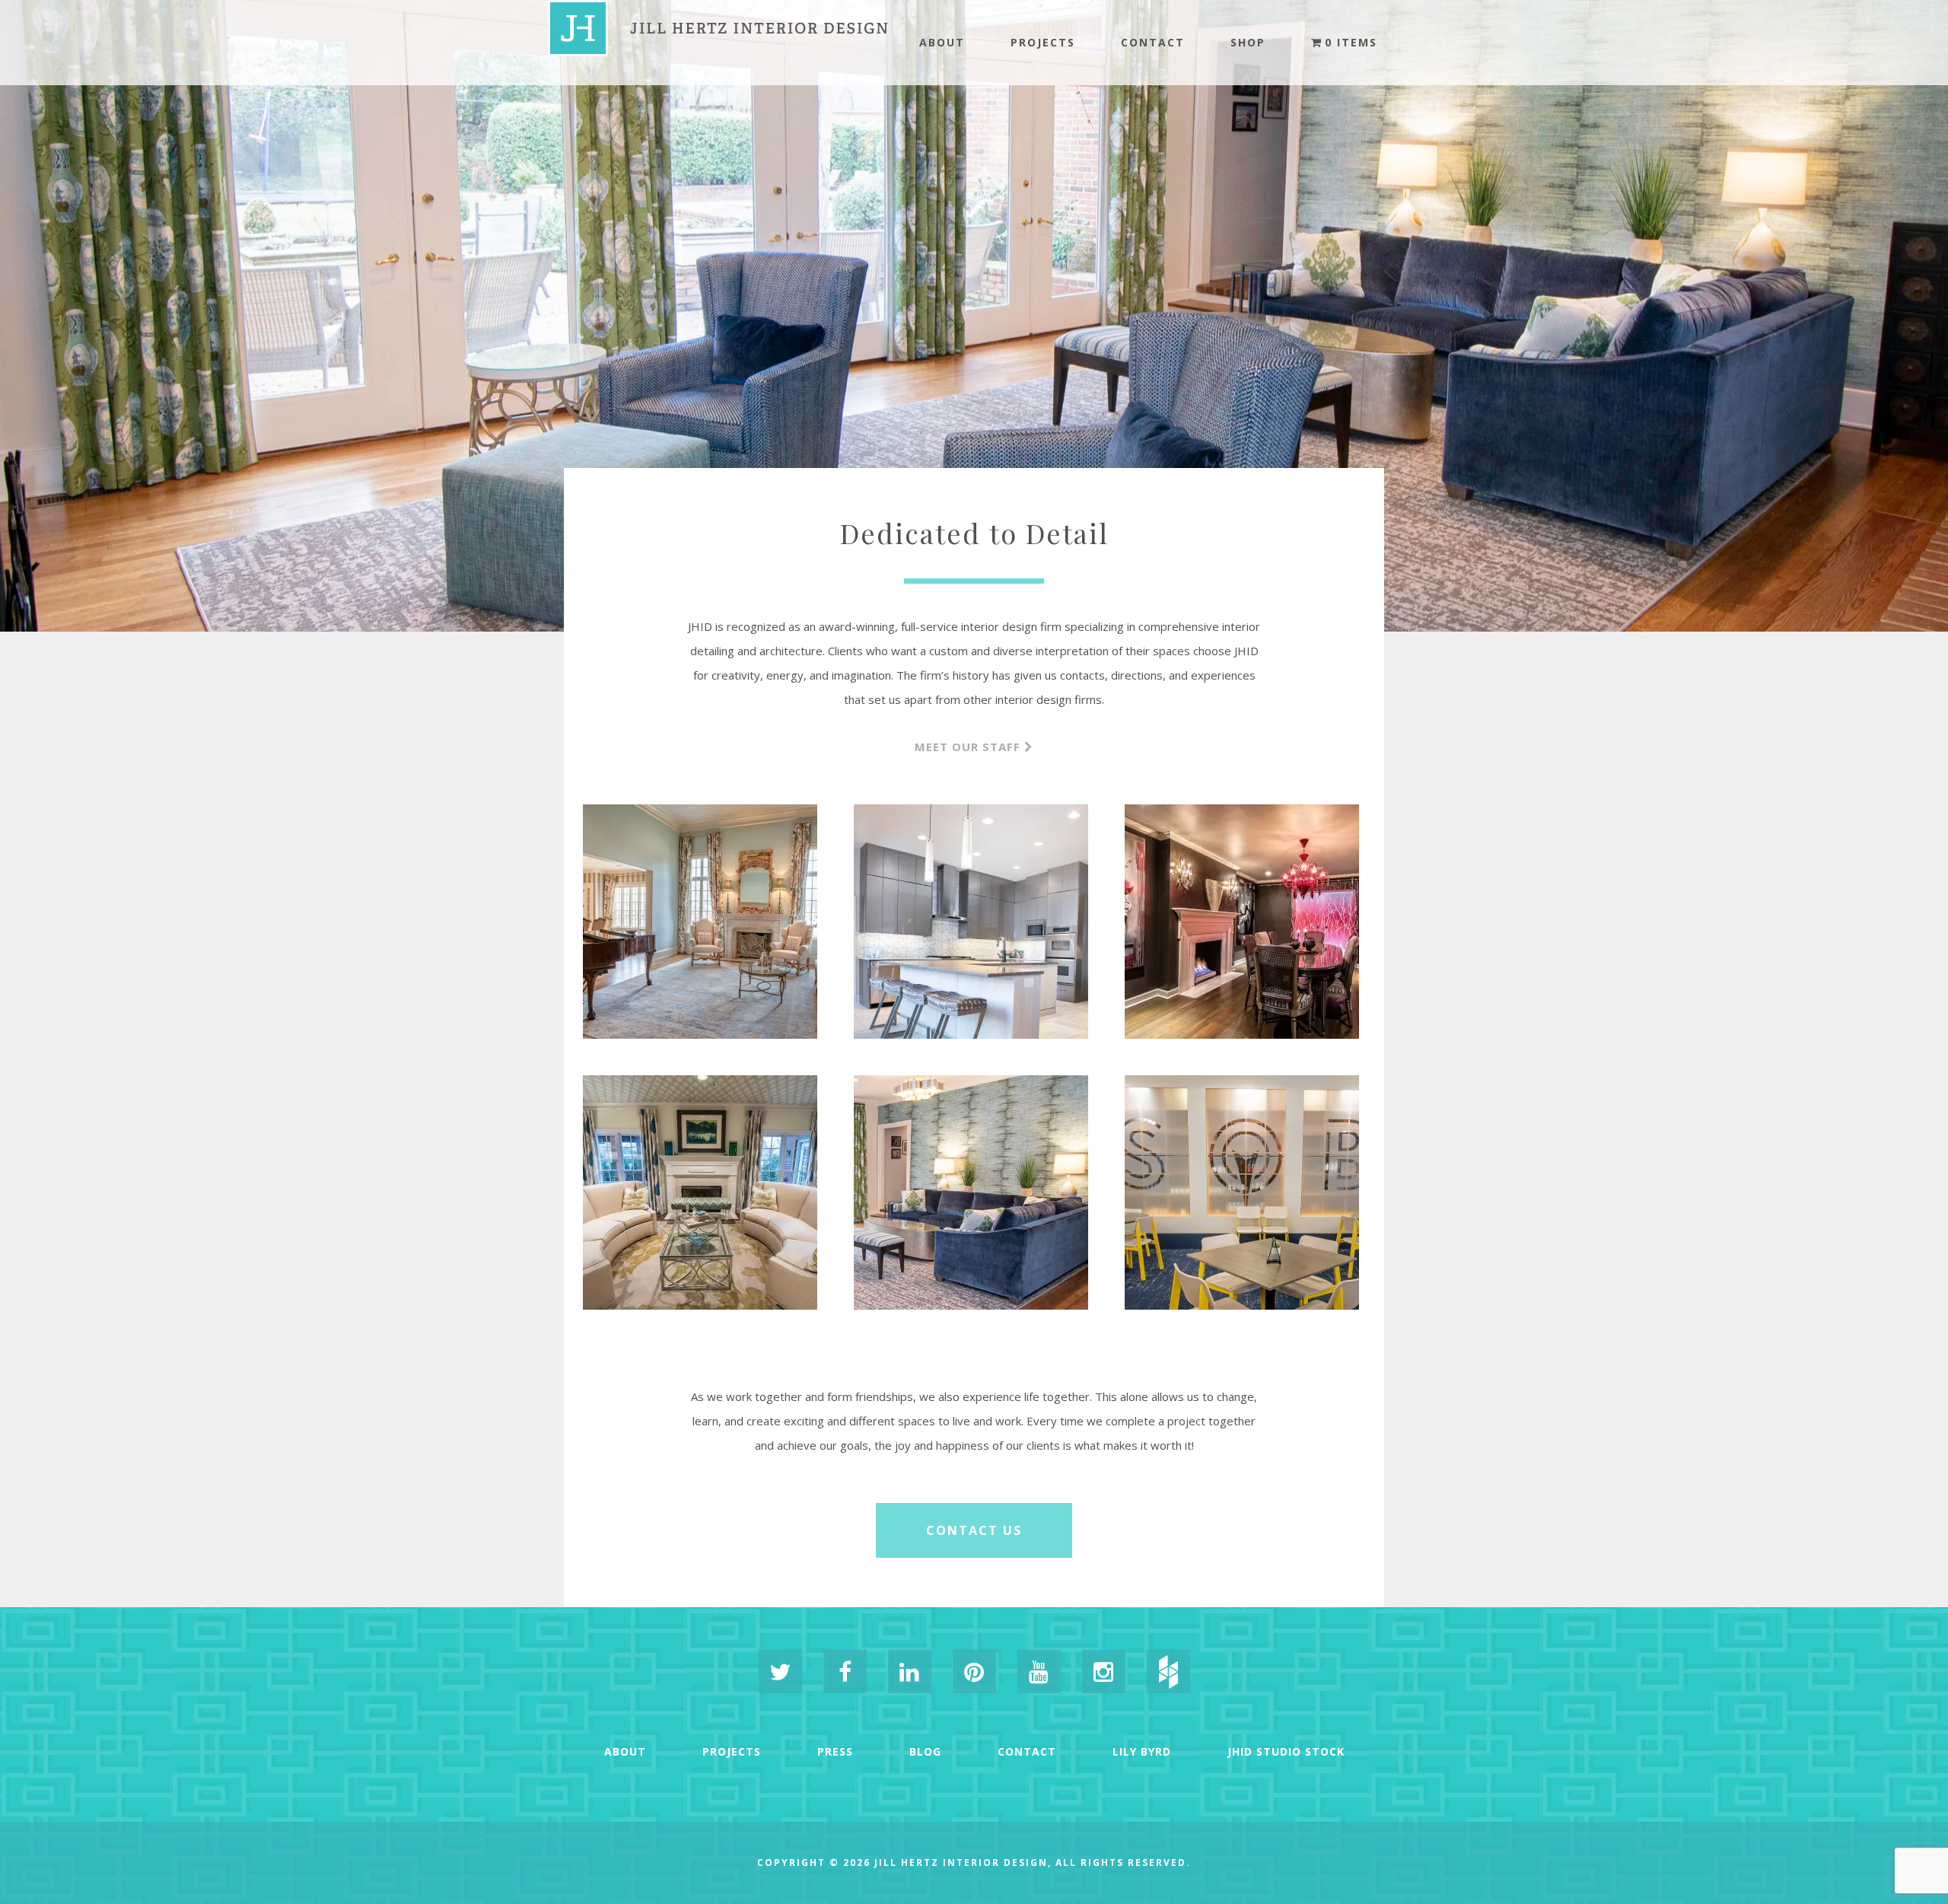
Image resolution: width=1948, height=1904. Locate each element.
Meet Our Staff (968, 747)
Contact (1153, 42)
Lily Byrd (1142, 1751)
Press (835, 1751)
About (942, 42)
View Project (700, 1002)
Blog (925, 1751)
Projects (1043, 42)
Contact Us (974, 1530)
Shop (1248, 42)
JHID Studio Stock (1286, 1751)
